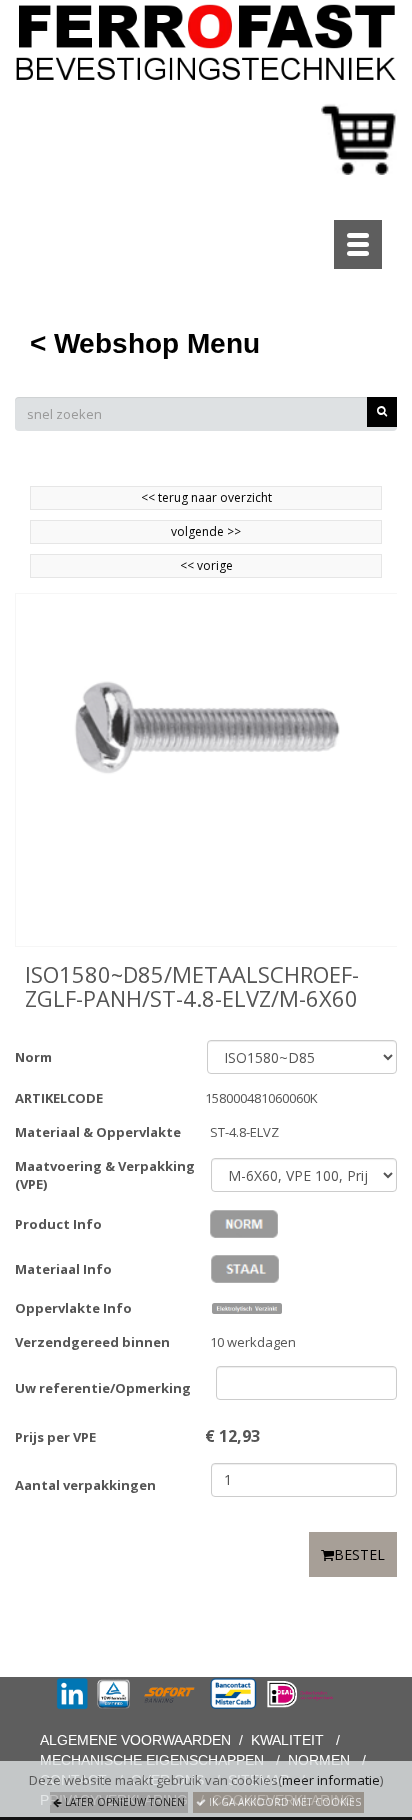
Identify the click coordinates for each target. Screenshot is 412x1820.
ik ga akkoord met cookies (283, 1802)
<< (188, 565)
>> (232, 531)
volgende (206, 531)
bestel (359, 1554)
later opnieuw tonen (123, 1802)
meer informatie (331, 1780)
